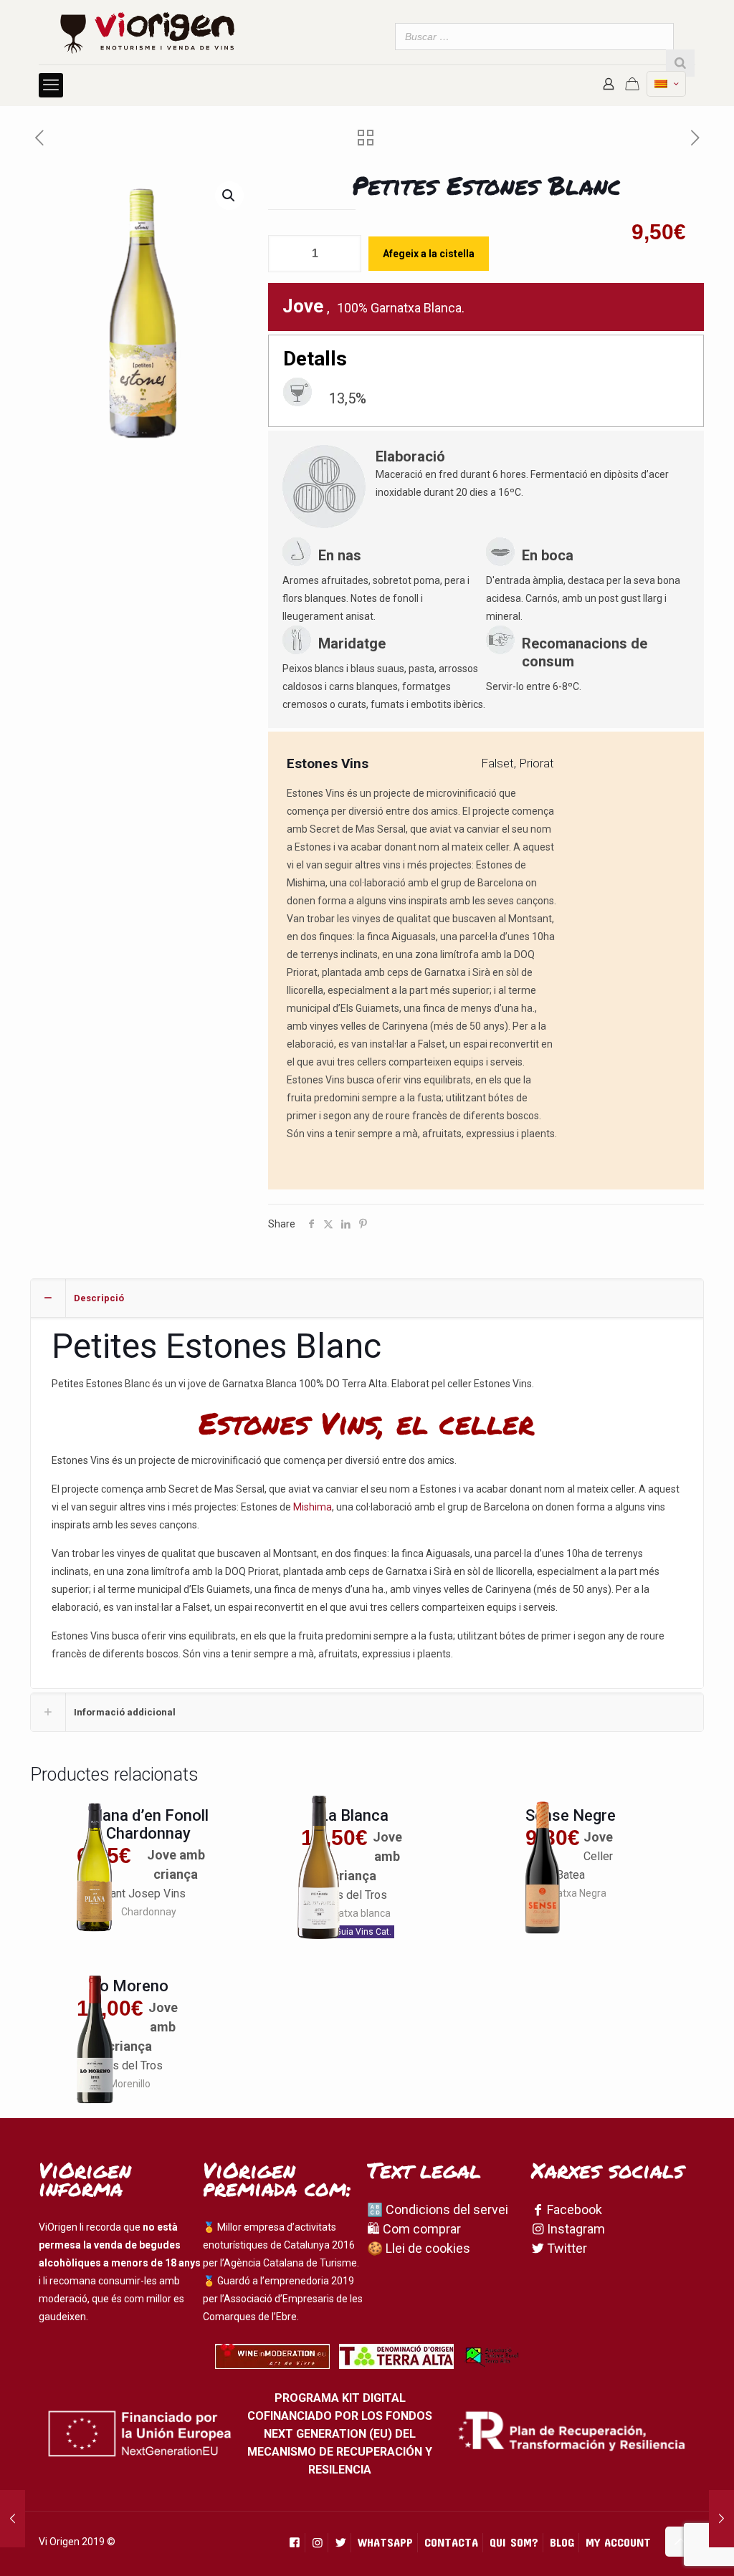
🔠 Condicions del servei (438, 2209)
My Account (618, 2542)
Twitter (566, 2248)
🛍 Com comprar (414, 2229)
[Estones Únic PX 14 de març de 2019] (13, 2519)
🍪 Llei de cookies (419, 2248)
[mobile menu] (51, 85)
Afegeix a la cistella (429, 254)
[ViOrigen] (147, 32)
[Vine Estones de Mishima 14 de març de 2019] (721, 2519)
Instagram (575, 2229)
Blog (562, 2542)
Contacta (451, 2542)
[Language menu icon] (666, 84)
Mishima (313, 1507)
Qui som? (514, 2542)
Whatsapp (385, 2542)
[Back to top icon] (680, 2542)
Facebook (573, 2209)
